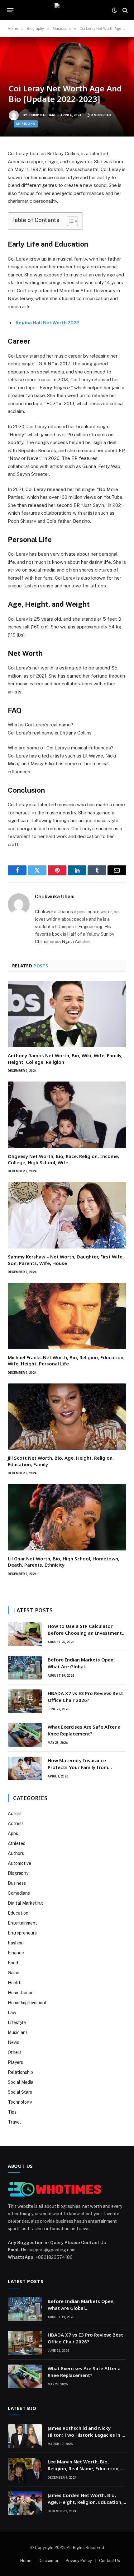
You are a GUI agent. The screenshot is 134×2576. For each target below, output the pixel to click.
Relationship (20, 2072)
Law (12, 2013)
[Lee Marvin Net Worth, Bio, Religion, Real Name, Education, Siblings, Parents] (25, 2470)
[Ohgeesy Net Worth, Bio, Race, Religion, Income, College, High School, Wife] (67, 1115)
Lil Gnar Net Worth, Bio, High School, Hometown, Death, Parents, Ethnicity (64, 1562)
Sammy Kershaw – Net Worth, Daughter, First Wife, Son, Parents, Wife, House (66, 1260)
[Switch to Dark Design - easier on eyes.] (114, 10)
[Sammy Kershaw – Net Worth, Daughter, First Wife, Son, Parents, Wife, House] (67, 1215)
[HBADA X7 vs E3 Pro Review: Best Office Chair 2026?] (25, 1701)
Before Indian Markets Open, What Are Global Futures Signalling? (81, 1666)
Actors (15, 1814)
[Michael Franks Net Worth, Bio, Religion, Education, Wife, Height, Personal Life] (67, 1316)
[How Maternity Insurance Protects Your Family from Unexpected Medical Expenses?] (25, 1768)
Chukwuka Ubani (41, 115)
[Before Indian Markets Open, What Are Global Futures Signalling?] (25, 1668)
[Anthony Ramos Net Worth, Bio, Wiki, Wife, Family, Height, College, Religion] (67, 1014)
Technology (20, 2102)
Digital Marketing (25, 1903)
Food (13, 1963)
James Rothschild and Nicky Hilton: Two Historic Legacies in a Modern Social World (86, 2435)
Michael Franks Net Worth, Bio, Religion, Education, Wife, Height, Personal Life (66, 1360)
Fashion (16, 1943)
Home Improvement (27, 2003)
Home (26, 2561)
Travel (14, 2122)
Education (18, 1913)
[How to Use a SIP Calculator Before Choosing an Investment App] (25, 1634)
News (14, 2042)
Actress (16, 1823)
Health (15, 1983)
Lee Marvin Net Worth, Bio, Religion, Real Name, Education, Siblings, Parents (84, 2468)
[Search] (124, 10)
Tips (12, 2112)
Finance (16, 1953)
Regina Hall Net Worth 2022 (47, 323)
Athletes (17, 1843)
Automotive (19, 1863)
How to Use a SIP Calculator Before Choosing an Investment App (85, 1633)
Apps (13, 1833)
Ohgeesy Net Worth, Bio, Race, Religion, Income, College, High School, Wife (63, 1159)
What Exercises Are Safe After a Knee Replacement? (84, 1730)
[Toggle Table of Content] (69, 221)
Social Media (21, 2082)
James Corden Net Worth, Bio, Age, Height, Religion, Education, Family (85, 2502)
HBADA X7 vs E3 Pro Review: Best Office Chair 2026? (85, 1696)
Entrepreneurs (22, 1933)
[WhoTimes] (67, 10)
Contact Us (110, 2561)
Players (15, 2062)
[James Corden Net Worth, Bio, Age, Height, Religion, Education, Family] (25, 2503)
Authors (16, 1853)
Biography (18, 1873)
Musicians (26, 124)
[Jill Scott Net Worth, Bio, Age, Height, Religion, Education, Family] (67, 1417)
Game (14, 1973)
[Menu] (10, 10)
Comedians (19, 1893)
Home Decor (20, 1993)
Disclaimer (49, 2561)
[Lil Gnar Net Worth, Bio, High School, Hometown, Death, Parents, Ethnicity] (67, 1517)
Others (15, 2052)
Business (17, 1883)
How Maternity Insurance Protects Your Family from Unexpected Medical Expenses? (83, 1767)
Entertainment (22, 1923)
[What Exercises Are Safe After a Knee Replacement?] (25, 1735)
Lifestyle (17, 2022)
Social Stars (20, 2092)
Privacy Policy (79, 2561)
